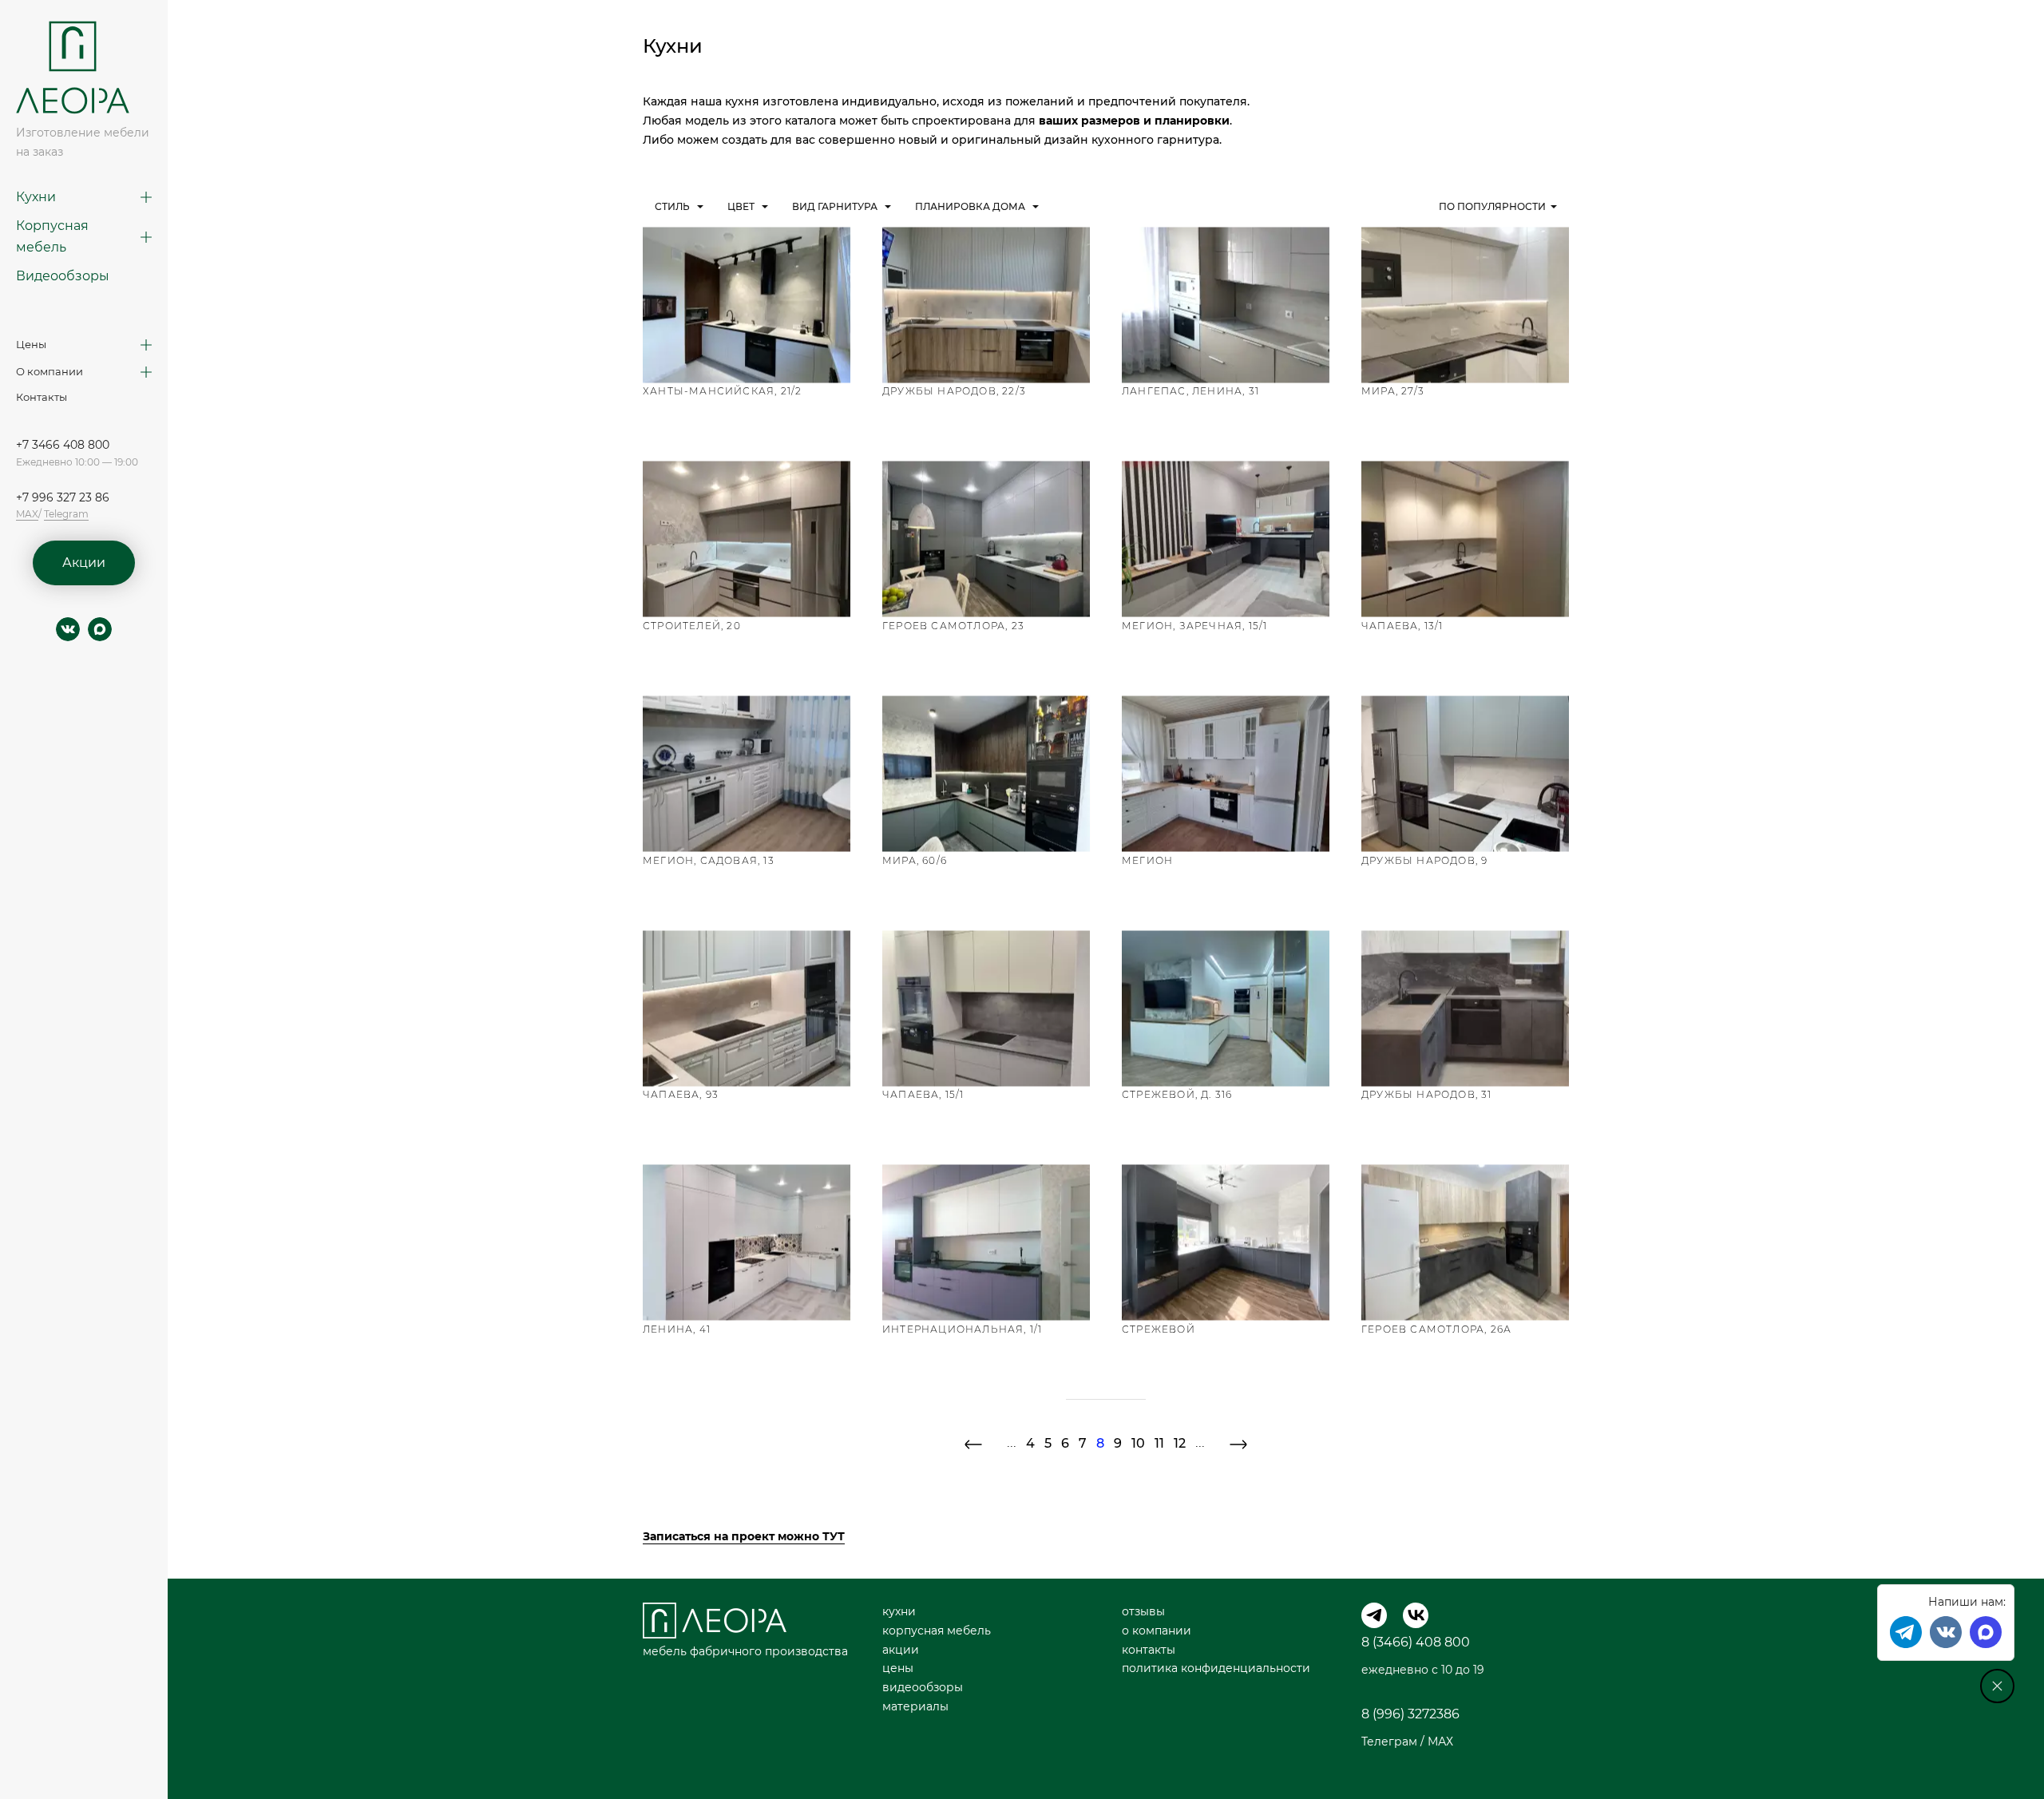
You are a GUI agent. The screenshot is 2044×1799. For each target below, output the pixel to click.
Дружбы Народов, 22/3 (954, 391)
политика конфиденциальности (1216, 1668)
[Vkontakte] (1946, 1632)
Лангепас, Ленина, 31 (1190, 391)
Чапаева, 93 (681, 1094)
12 (1180, 1443)
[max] (100, 629)
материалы (915, 1706)
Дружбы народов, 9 (1424, 860)
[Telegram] (1374, 1615)
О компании (50, 371)
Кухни (36, 197)
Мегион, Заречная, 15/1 (1194, 626)
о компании (1157, 1631)
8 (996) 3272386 (1410, 1714)
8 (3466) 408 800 (1416, 1642)
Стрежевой (1159, 1329)
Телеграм (1389, 1742)
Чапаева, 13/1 (1402, 626)
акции (901, 1650)
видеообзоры (923, 1687)
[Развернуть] (146, 196)
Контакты (42, 397)
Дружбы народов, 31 (1427, 1094)
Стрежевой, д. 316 (1177, 1094)
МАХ (1440, 1742)
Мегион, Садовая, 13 (709, 860)
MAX (27, 514)
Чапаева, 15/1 (923, 1094)
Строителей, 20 (692, 626)
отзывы (1143, 1611)
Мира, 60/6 (915, 860)
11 (1159, 1443)
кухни (899, 1611)
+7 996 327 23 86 (63, 497)
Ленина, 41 (677, 1329)
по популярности (1492, 206)
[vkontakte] (68, 629)
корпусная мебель (937, 1631)
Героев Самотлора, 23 (953, 626)
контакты (1149, 1650)
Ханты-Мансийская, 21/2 (722, 391)
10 (1138, 1443)
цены (898, 1668)
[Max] (1986, 1632)
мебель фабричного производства (745, 1651)
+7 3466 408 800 (63, 445)
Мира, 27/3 (1393, 391)
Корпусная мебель (52, 236)
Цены (31, 344)
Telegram (66, 514)
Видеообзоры (63, 276)
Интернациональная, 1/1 (962, 1329)
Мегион (1147, 860)
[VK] (1416, 1615)
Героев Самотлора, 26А (1436, 1329)
